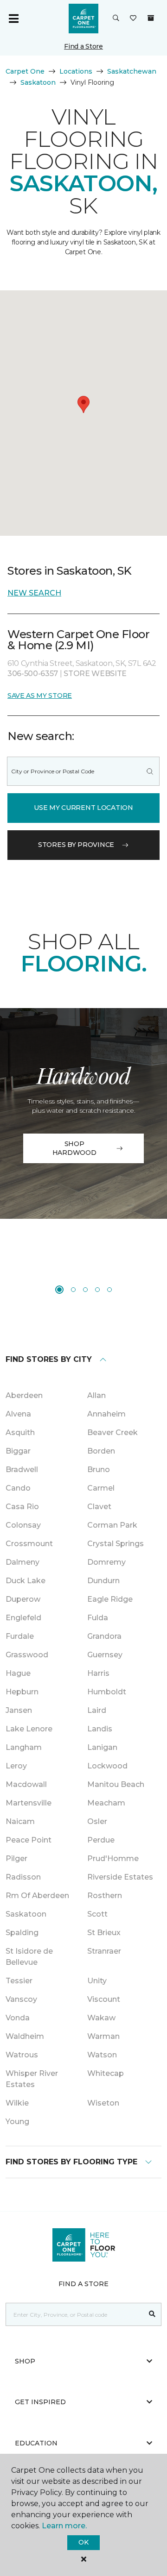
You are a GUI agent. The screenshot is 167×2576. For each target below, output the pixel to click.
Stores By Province (76, 845)
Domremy (106, 1562)
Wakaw (101, 2018)
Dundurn (103, 1581)
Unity (97, 1981)
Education (36, 2443)
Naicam (20, 1821)
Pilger (16, 1858)
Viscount (104, 1999)
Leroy (16, 1766)
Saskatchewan (132, 71)
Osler (97, 1821)
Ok (83, 2542)
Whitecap (106, 2073)
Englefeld (23, 1618)
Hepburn (22, 1692)
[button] (116, 19)
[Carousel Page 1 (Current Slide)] (59, 1290)
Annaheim (106, 1414)
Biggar (18, 1451)
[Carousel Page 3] (85, 1290)
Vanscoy (21, 1999)
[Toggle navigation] (13, 19)
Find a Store (83, 46)
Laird (97, 1710)
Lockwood (107, 1766)
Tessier (19, 1981)
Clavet (99, 1507)
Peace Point (29, 1840)
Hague (18, 1673)
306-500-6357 (34, 674)
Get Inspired (40, 2402)
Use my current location (83, 808)
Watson (102, 2055)
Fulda (98, 1618)
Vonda (18, 2018)
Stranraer (104, 1951)
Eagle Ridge (110, 1599)
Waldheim (25, 2036)
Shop (25, 2361)
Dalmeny (22, 1562)
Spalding (22, 1933)
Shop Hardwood (74, 1148)
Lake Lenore (29, 1729)
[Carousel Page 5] (109, 1290)
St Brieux (104, 1933)
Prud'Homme (113, 1858)
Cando (18, 1488)
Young (17, 2122)
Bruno (99, 1470)
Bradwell (22, 1470)
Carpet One (25, 71)
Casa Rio (22, 1507)
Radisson (23, 1877)
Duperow (23, 1599)
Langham (24, 1747)
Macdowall (26, 1784)
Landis (100, 1729)
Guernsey (105, 1655)
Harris (98, 1673)
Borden (101, 1451)
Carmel (101, 1488)
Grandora (104, 1636)
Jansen (19, 1710)
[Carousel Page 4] (97, 1290)
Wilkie (17, 2103)
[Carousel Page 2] (73, 1290)
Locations (76, 71)
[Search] (150, 771)
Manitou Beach (116, 1784)
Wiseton (103, 2103)
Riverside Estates (120, 1877)
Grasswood (27, 1655)
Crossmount (29, 1544)
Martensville (29, 1803)
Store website (95, 674)
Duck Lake (26, 1581)
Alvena (18, 1414)
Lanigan (102, 1747)
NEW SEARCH (34, 593)
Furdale (20, 1636)
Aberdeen (24, 1395)
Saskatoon (38, 82)
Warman (103, 2036)
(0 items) (151, 18)
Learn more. (64, 2526)
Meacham (106, 1803)
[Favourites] (133, 19)
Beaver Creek (112, 1432)
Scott (97, 1914)
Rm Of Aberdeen (37, 1896)
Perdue (101, 1840)
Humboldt (107, 1692)
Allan (96, 1395)
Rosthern (105, 1896)
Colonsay (23, 1525)
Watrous (22, 2055)
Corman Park (112, 1525)
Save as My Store (40, 696)
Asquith (20, 1432)
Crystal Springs (116, 1544)
